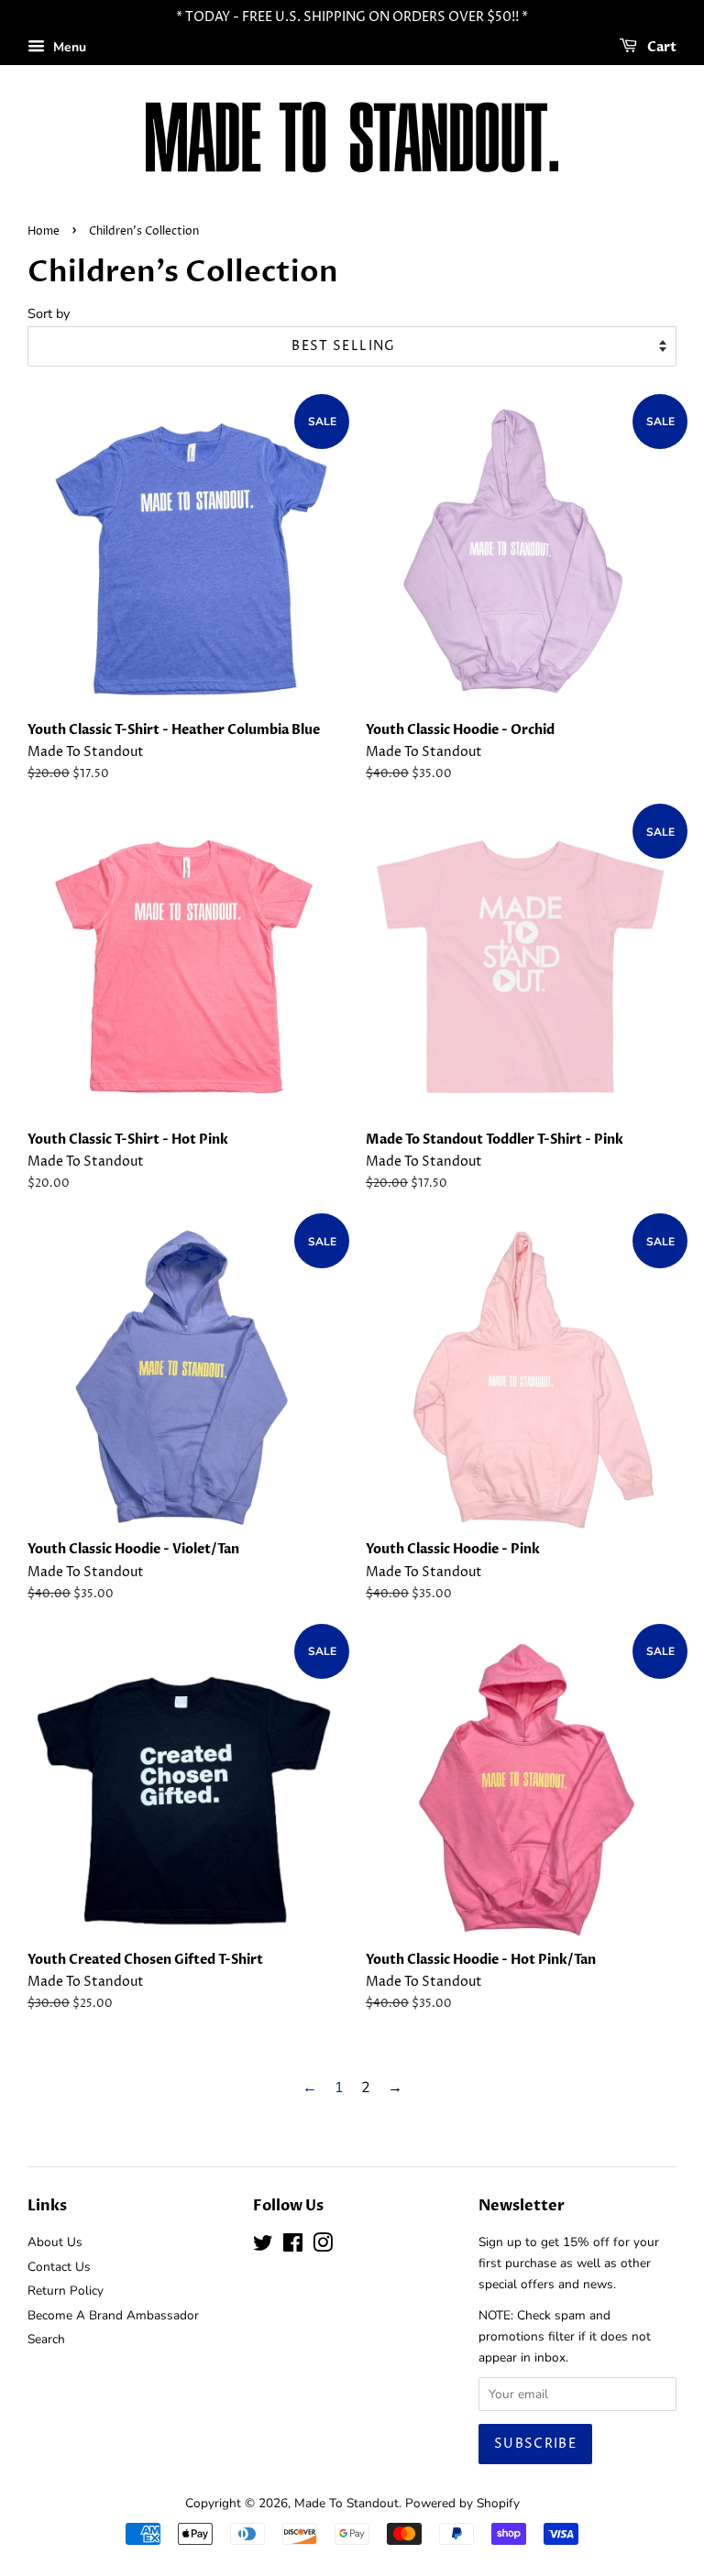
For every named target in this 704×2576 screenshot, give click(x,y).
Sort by (49, 313)
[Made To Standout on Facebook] (293, 2247)
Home (44, 231)
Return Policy (66, 2291)
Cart (660, 47)
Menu (68, 47)
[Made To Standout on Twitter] (263, 2247)
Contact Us (59, 2267)
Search (46, 2339)
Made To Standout (346, 2503)
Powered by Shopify (462, 2503)
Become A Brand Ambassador (113, 2315)
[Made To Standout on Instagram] (323, 2247)
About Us (55, 2242)
